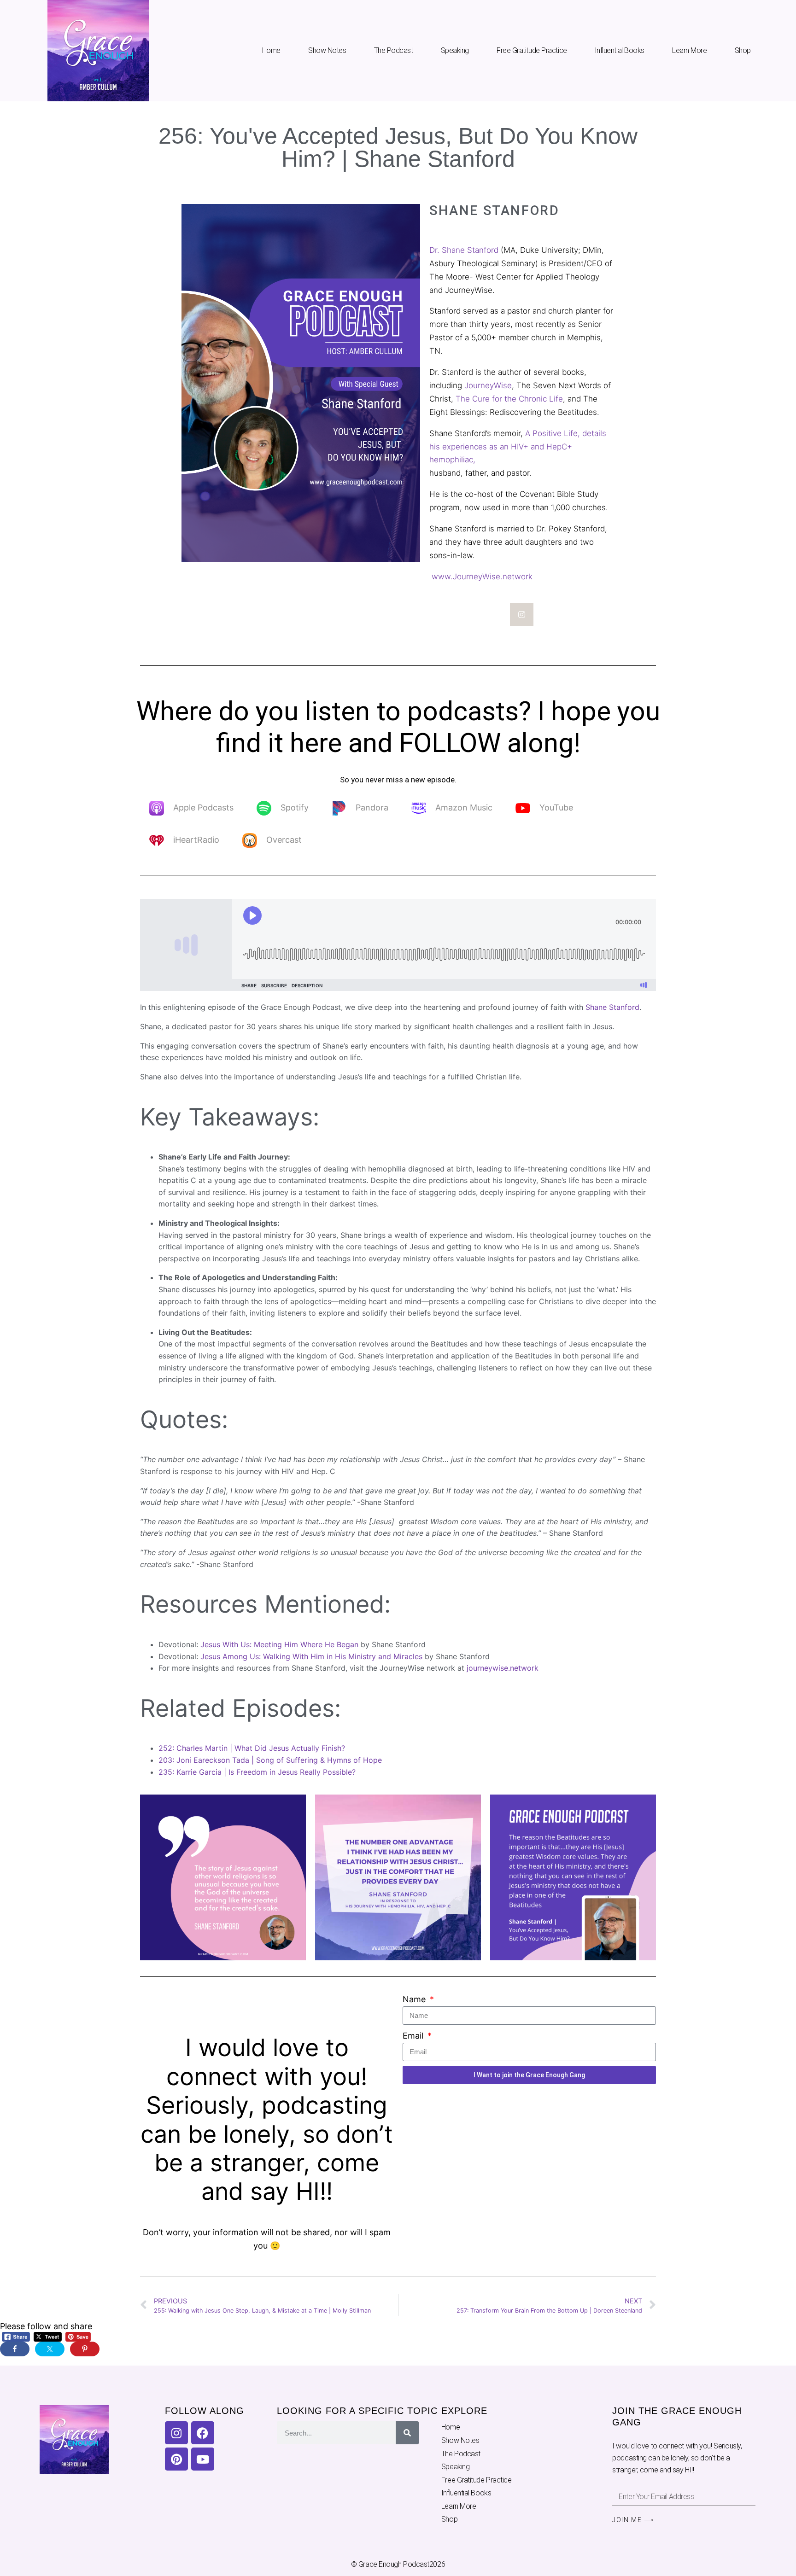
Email (414, 2036)
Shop (743, 50)
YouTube (556, 807)
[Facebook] (203, 2433)
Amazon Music (464, 807)
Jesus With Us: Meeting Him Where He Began (279, 1644)
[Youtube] (203, 2459)
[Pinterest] (176, 2459)
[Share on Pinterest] (85, 2349)
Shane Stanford (612, 1007)
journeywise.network (503, 1668)
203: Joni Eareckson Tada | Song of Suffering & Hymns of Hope (271, 1760)
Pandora (372, 807)
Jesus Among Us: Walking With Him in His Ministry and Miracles (311, 1656)
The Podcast (394, 50)
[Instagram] (522, 615)
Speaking (455, 50)
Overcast (284, 840)
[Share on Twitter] (50, 2349)
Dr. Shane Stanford (464, 250)
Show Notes (327, 50)
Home (271, 50)
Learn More (690, 50)
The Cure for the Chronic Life (509, 399)
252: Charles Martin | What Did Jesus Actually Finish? (253, 1748)
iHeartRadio (196, 840)
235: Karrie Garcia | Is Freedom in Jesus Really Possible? (257, 1772)
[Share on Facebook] (15, 2349)
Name (415, 1999)
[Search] (407, 2433)
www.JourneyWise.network (481, 577)
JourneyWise (488, 385)
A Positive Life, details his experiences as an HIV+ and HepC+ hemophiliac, (518, 447)
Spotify (295, 807)
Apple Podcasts (203, 807)
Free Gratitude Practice (532, 50)
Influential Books (620, 50)
